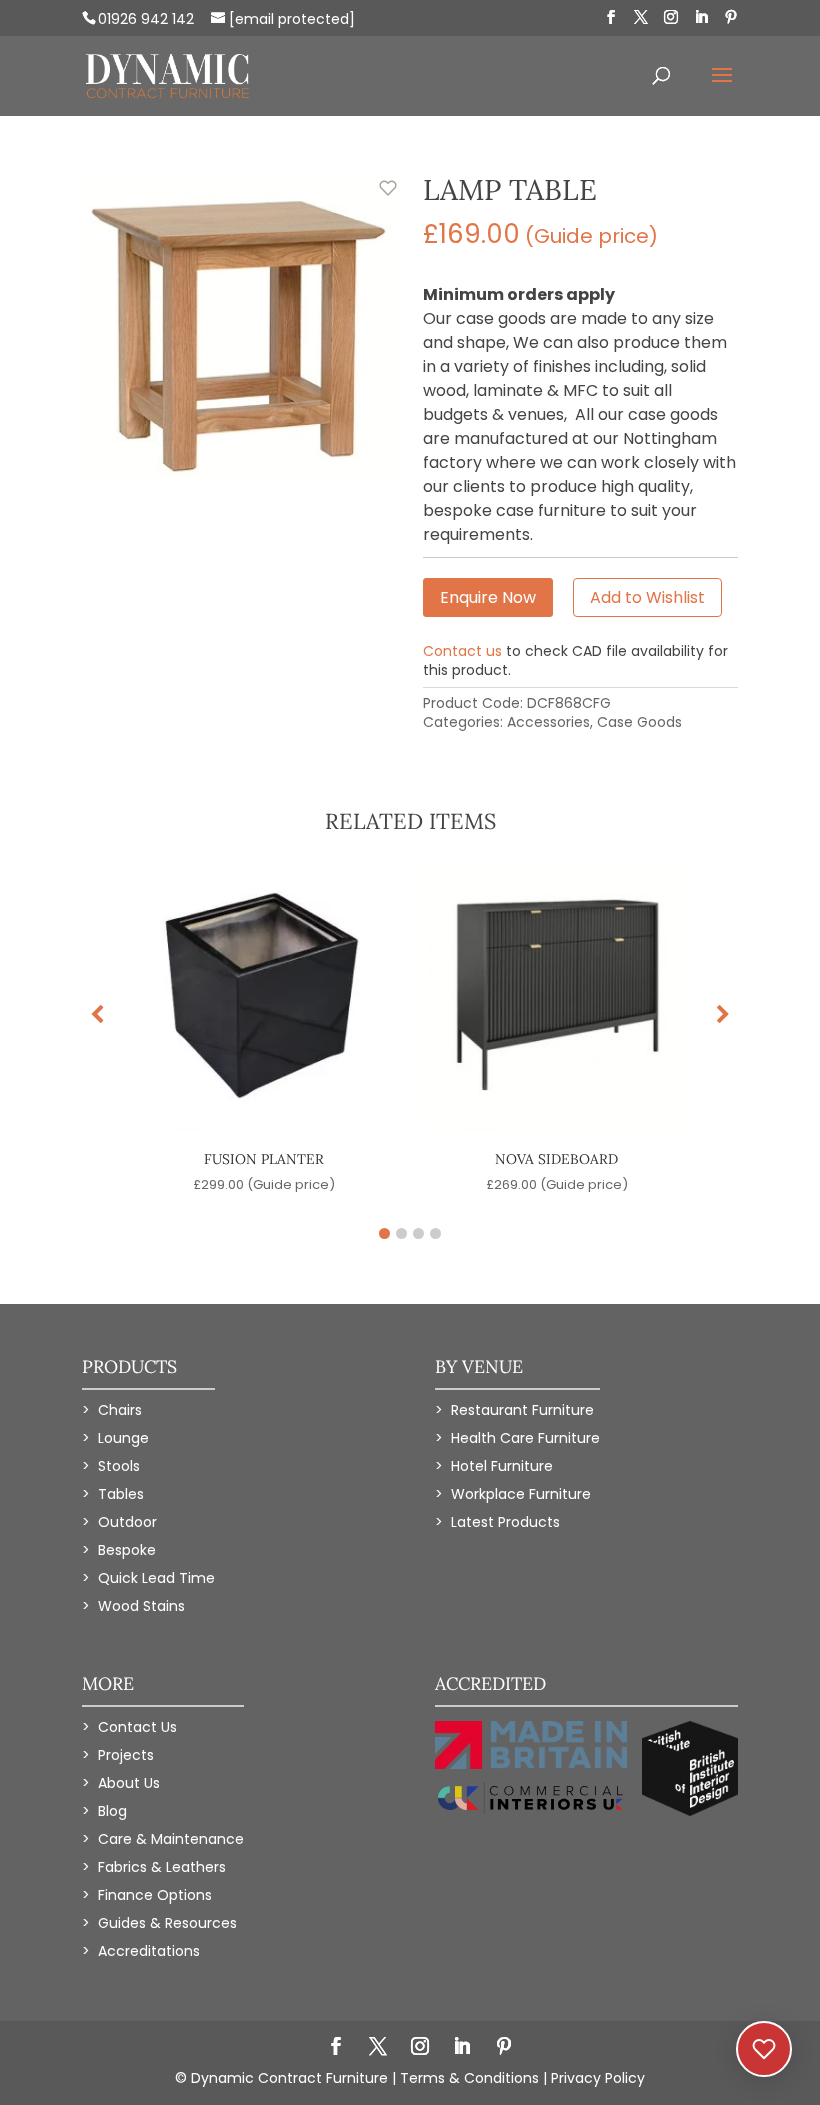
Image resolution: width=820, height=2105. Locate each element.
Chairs (120, 1410)
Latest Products (505, 1522)
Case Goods (639, 722)
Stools (119, 1466)
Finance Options (155, 1895)
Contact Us (137, 1727)
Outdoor (127, 1522)
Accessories (548, 722)
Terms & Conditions (469, 2078)
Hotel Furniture (502, 1466)
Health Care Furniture (525, 1438)
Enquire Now (488, 597)
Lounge (123, 1438)
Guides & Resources (167, 1923)
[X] (641, 17)
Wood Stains (141, 1606)
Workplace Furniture (521, 1494)
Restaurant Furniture (522, 1410)
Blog (112, 1811)
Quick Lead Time (156, 1578)
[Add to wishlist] (377, 199)
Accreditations (149, 1951)
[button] (723, 1015)
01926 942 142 (146, 19)
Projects (126, 1755)
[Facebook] (611, 17)
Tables (121, 1494)
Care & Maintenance (171, 1839)
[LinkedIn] (701, 17)
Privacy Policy (598, 2078)
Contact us (462, 651)
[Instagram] (671, 17)
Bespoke (127, 1550)
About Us (129, 1783)
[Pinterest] (731, 17)
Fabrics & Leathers (162, 1867)
